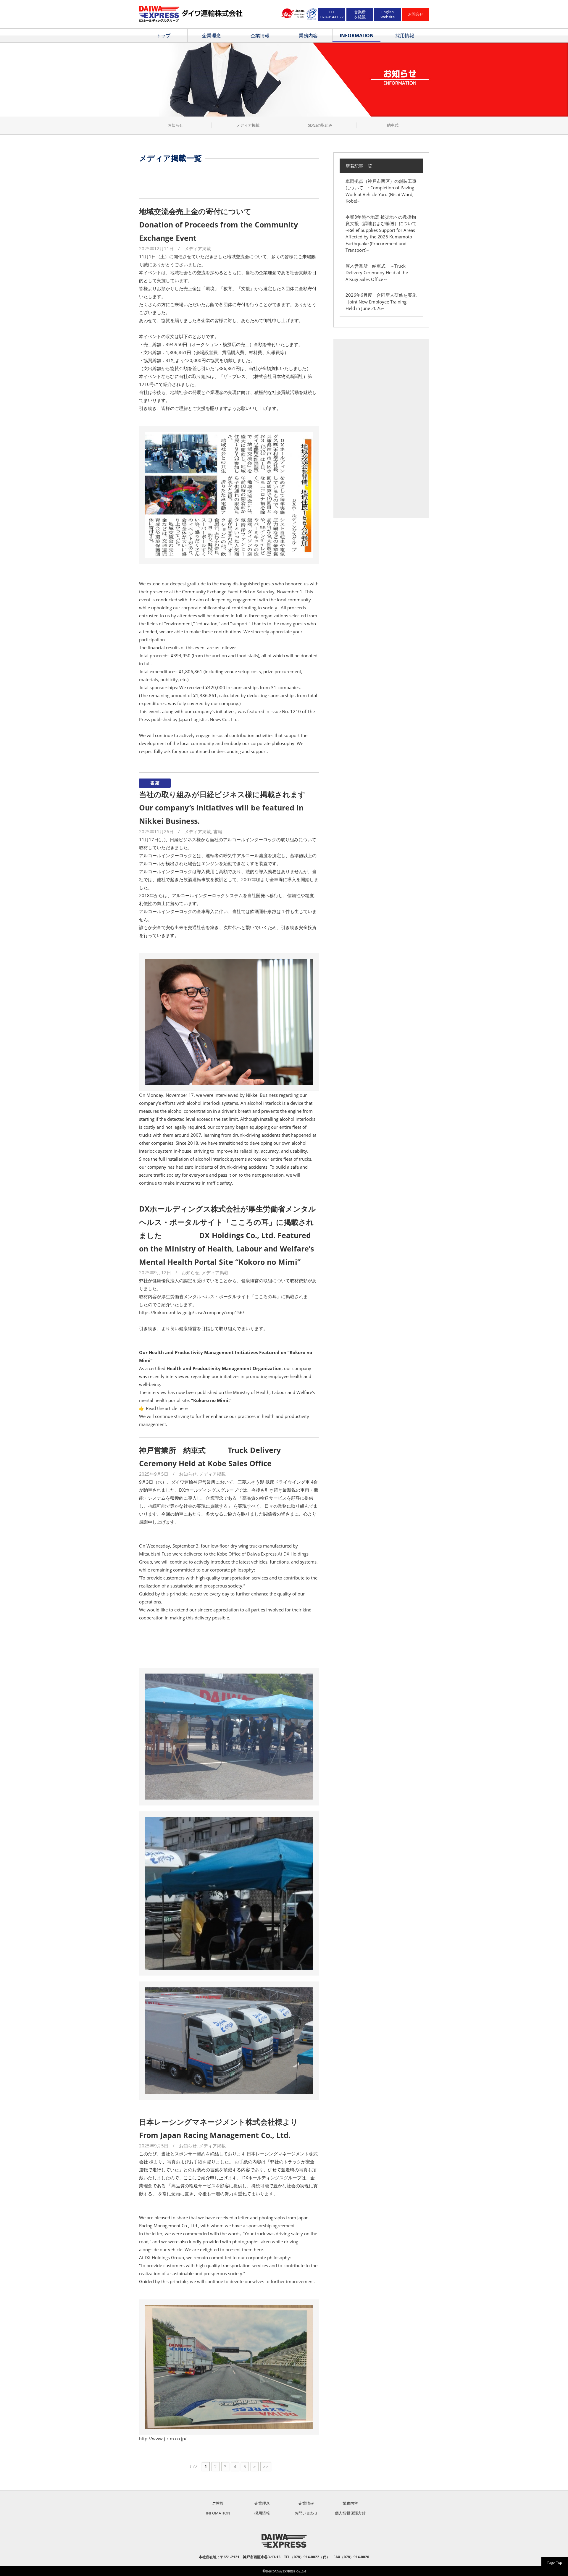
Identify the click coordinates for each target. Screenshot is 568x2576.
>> (266, 2467)
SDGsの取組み (320, 125)
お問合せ (416, 14)
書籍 (218, 831)
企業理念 (212, 35)
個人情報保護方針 (350, 2513)
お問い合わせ (306, 2513)
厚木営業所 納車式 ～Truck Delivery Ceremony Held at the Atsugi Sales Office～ (377, 273)
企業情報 (260, 35)
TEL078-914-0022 (332, 14)
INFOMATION (218, 2513)
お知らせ (175, 125)
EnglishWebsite (388, 14)
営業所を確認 (360, 14)
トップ (163, 35)
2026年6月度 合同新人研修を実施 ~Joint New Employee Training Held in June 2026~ (383, 302)
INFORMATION (357, 35)
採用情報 (405, 35)
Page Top (555, 2563)
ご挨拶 (218, 2503)
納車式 (393, 125)
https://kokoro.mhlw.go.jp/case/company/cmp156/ (192, 1312)
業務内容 (308, 35)
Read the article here (167, 1408)
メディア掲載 (248, 125)
